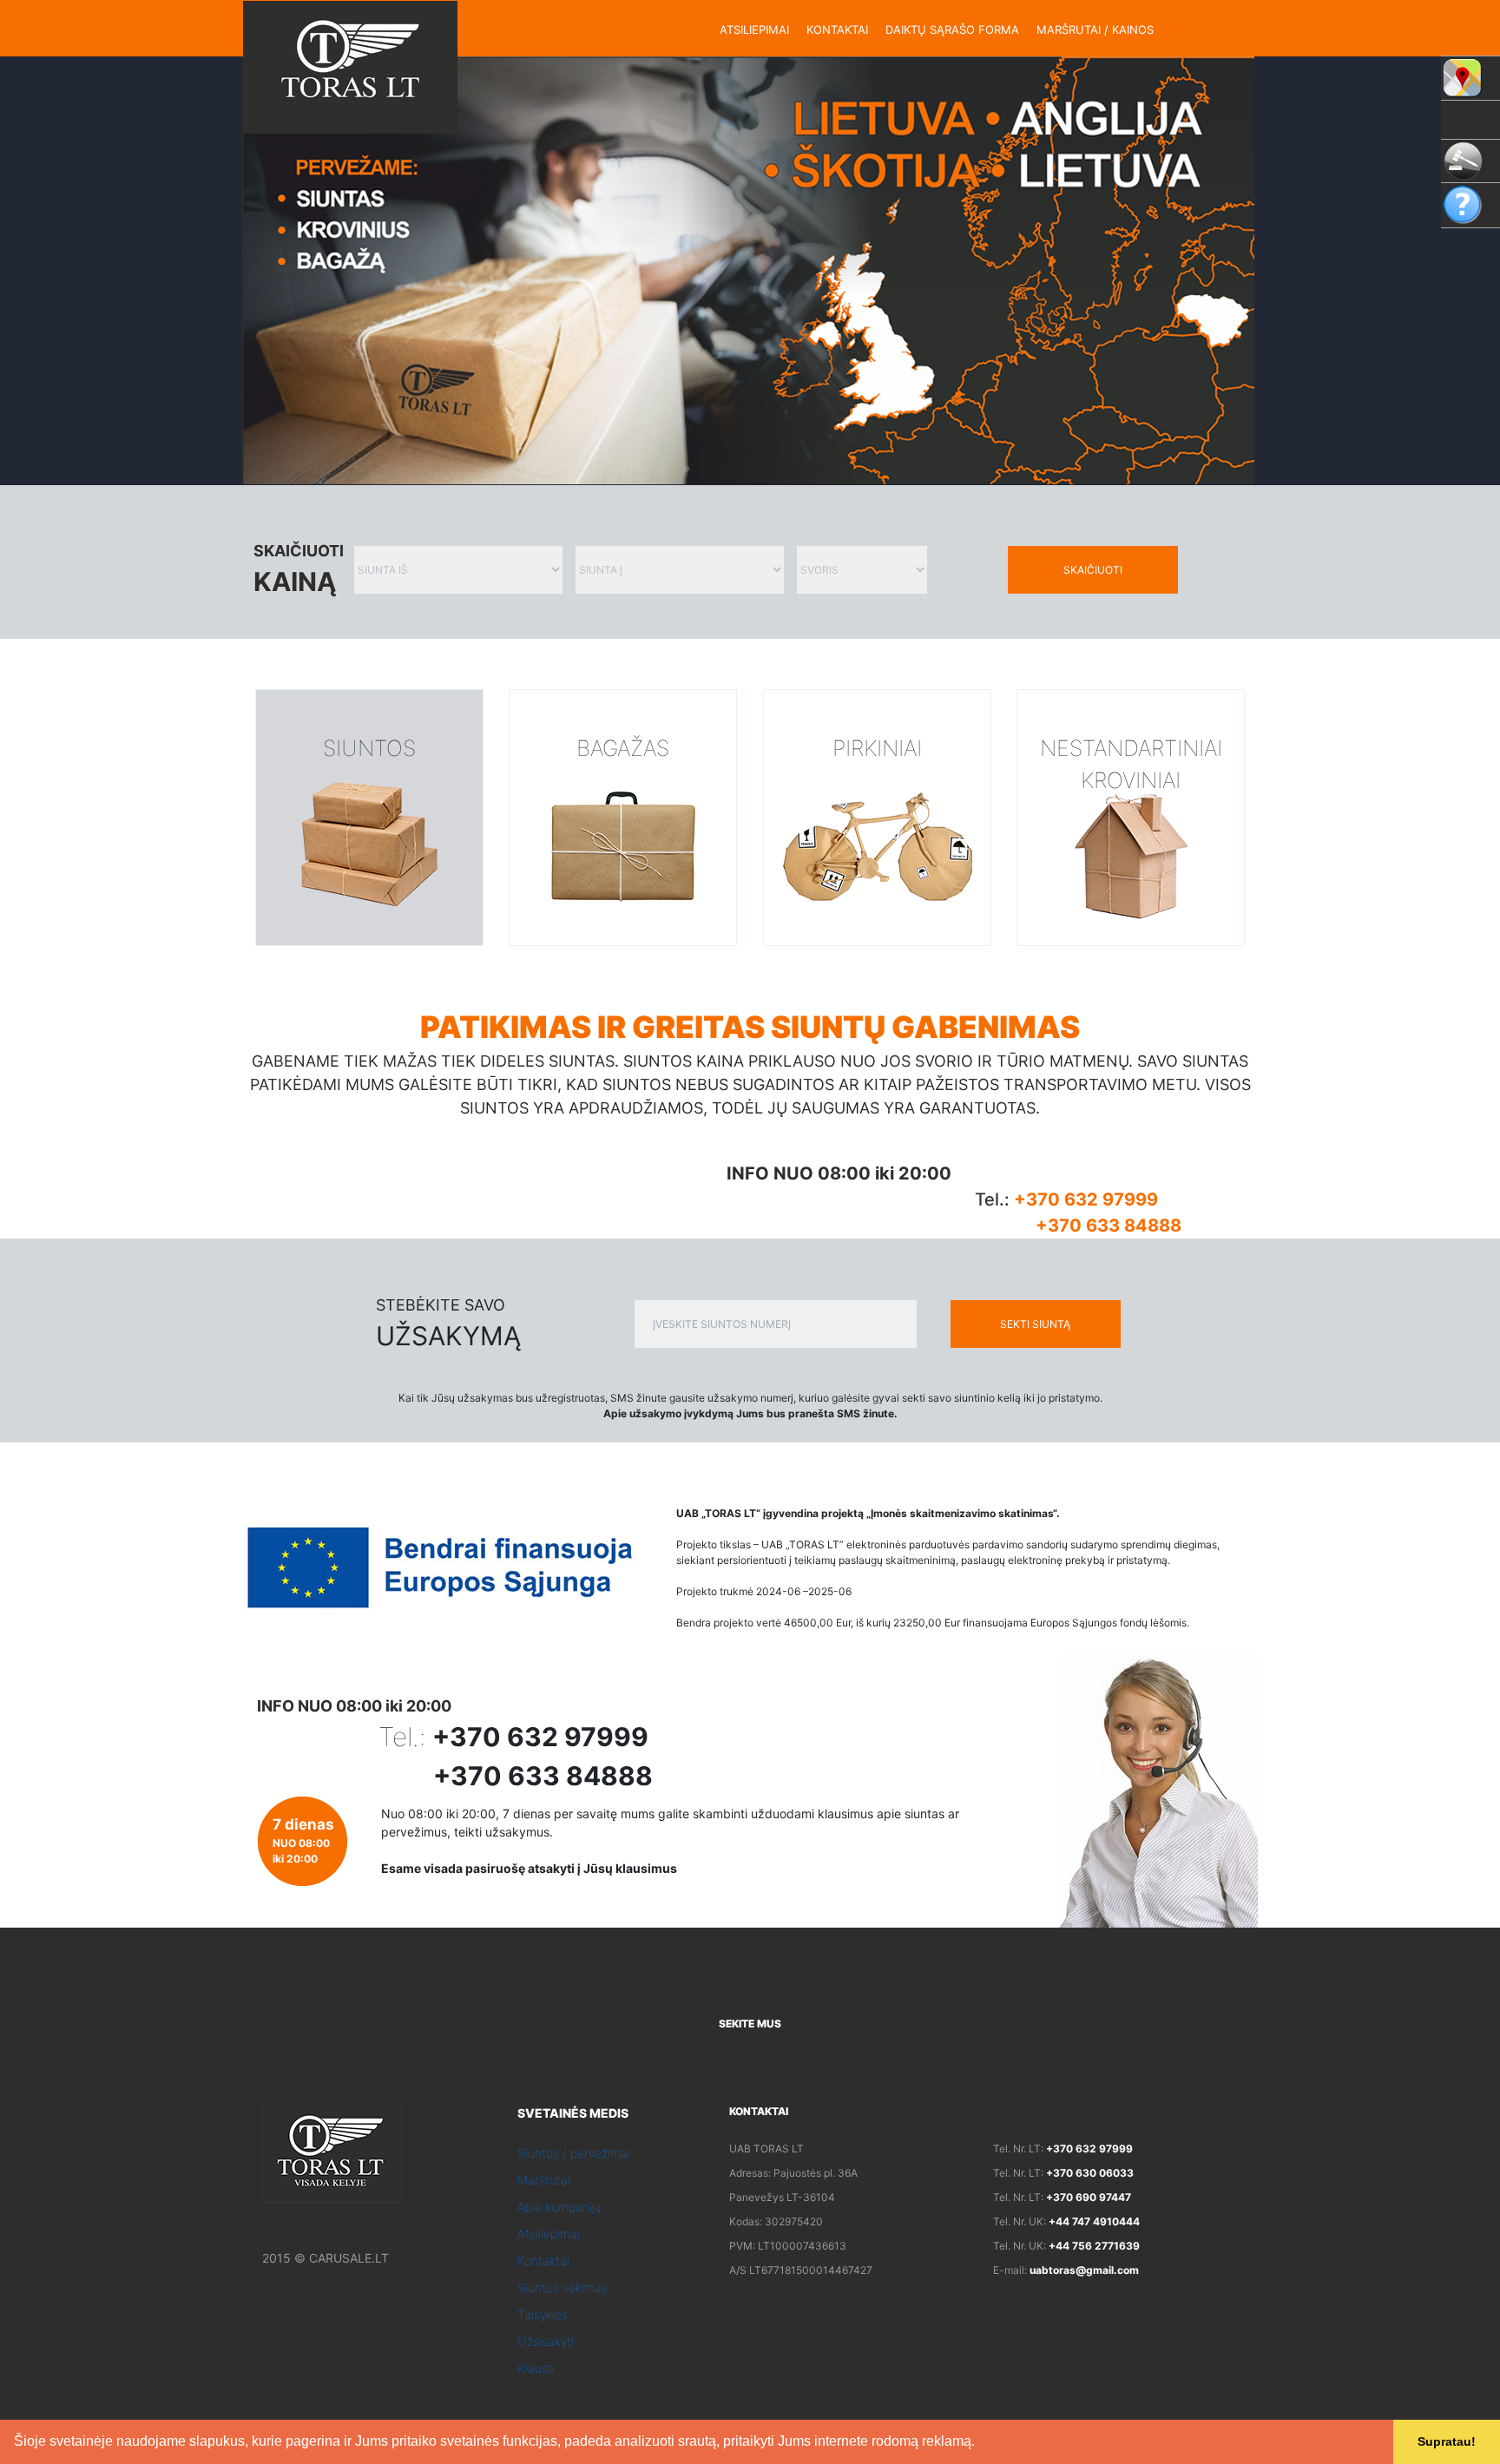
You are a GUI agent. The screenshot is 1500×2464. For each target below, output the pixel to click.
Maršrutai (544, 2180)
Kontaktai (543, 2260)
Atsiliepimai (549, 2234)
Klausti (536, 2368)
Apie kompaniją (559, 2207)
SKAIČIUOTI (1093, 570)
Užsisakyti (546, 2341)
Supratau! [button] (1447, 2441)
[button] (981, 2443)
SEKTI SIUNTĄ (1035, 1324)
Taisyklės (543, 2314)
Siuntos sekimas (562, 2287)
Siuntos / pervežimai (574, 2153)
